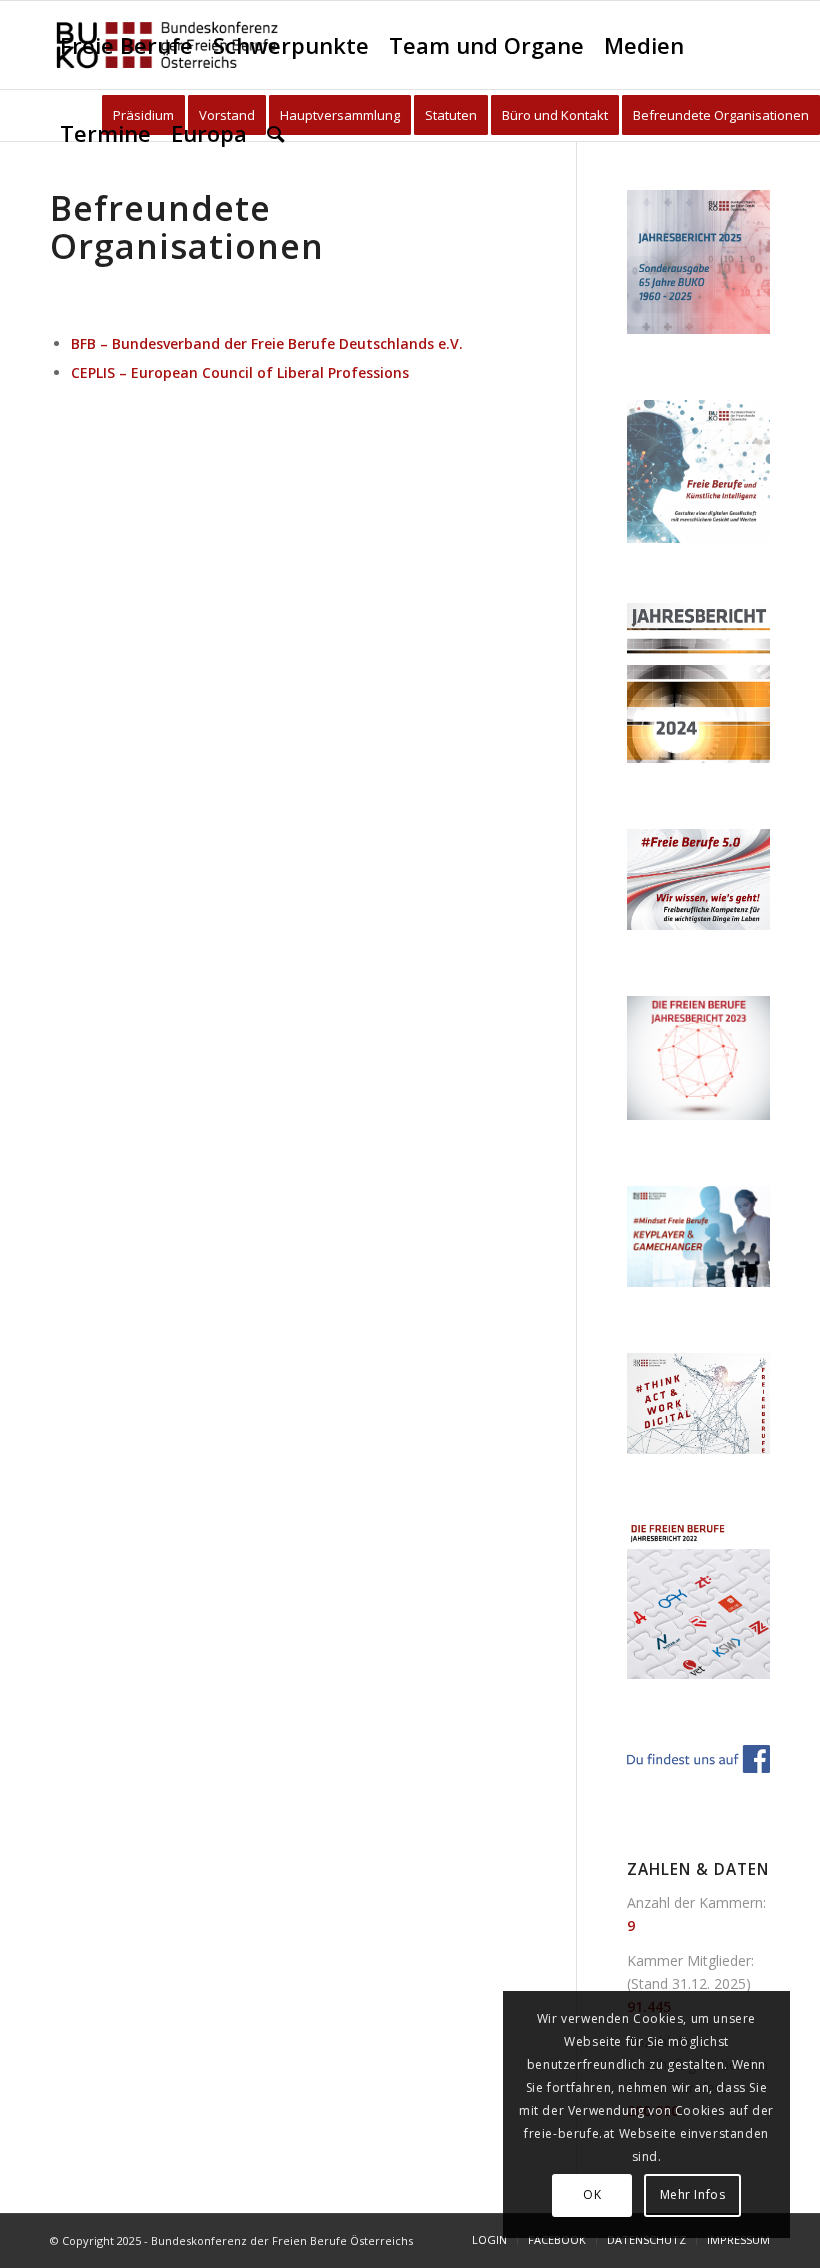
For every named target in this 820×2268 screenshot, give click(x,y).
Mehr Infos (693, 2194)
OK (592, 2194)
